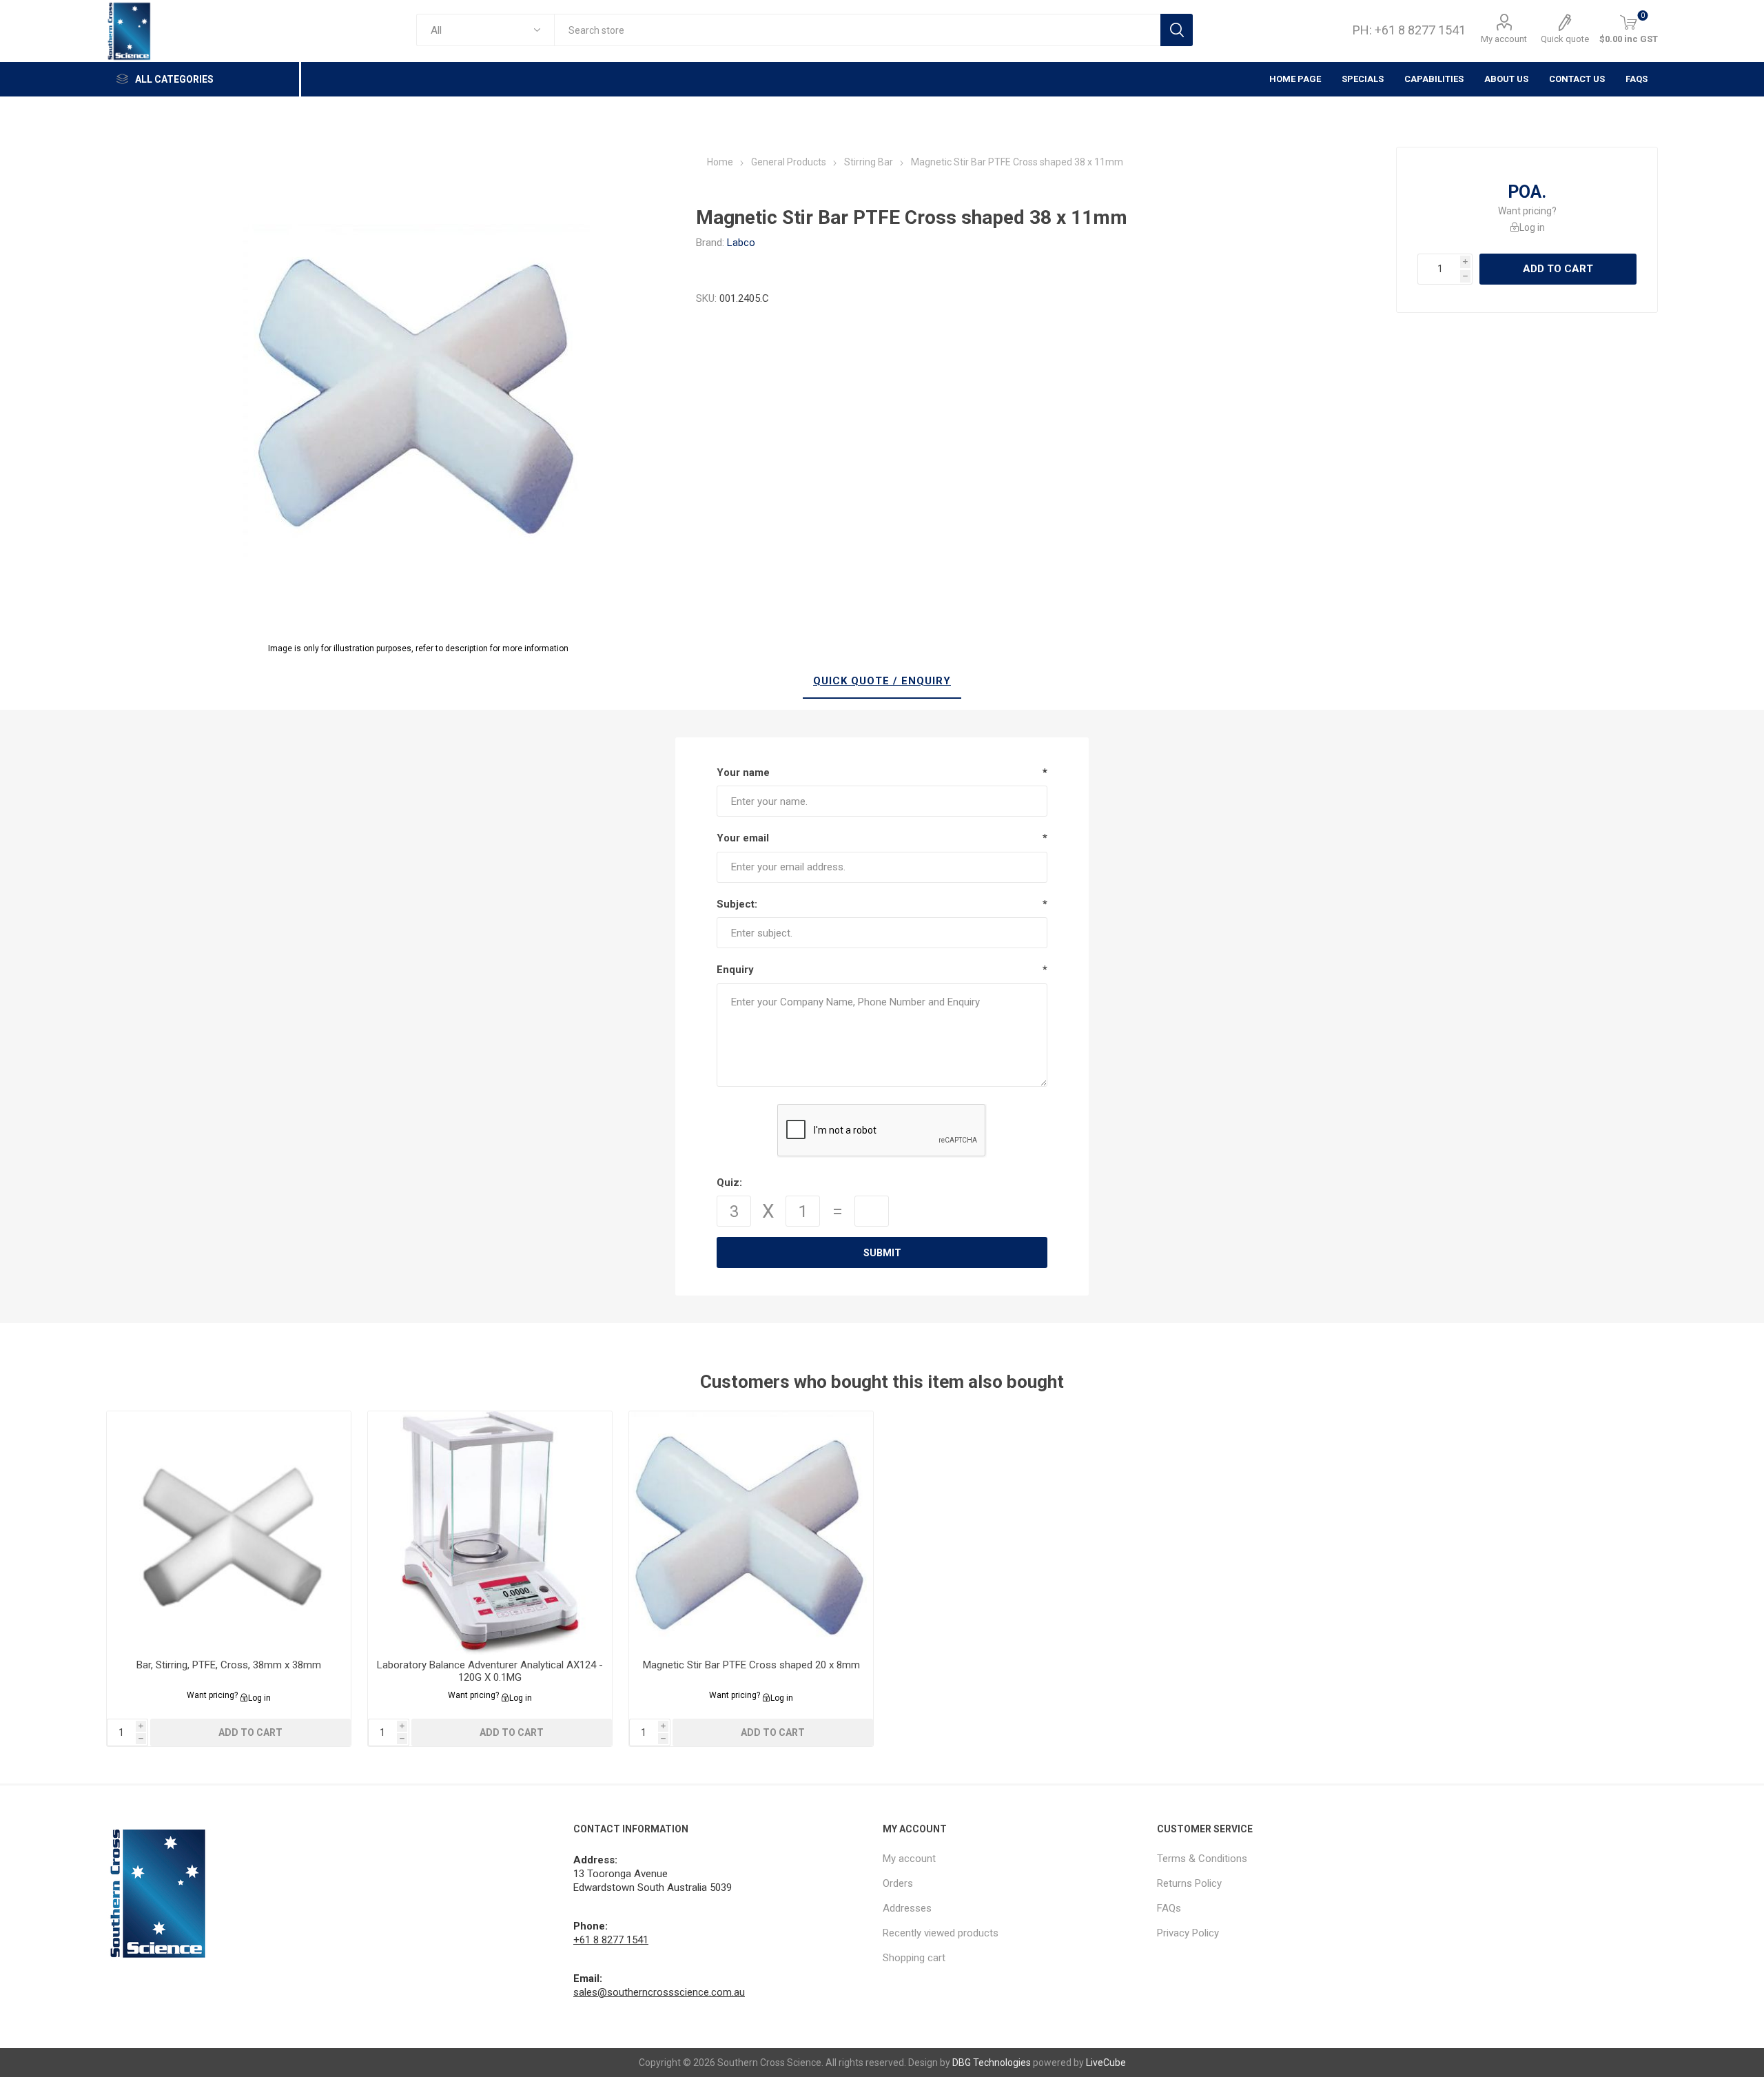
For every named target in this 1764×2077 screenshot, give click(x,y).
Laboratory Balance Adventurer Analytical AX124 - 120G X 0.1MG (490, 1671)
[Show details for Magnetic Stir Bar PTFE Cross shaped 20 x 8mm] (751, 1534)
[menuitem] (1013, 1859)
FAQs (1637, 79)
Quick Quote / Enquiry (882, 681)
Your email (743, 838)
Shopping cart (914, 1958)
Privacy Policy (1188, 1933)
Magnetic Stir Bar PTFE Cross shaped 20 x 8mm (751, 1665)
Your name (743, 773)
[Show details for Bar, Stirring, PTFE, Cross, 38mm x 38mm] (229, 1534)
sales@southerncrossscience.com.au (659, 1992)
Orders (898, 1883)
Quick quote (1565, 39)
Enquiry (735, 970)
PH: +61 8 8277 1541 (1409, 30)
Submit (882, 1253)
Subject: (737, 904)
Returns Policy (1189, 1883)
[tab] (882, 682)
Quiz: (729, 1183)
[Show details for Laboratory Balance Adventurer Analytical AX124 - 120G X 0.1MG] (490, 1534)
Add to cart (1558, 269)
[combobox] (857, 30)
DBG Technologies (992, 2063)
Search (1177, 30)
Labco (741, 243)
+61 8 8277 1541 (611, 1940)
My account (1504, 39)
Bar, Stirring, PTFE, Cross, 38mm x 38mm (229, 1665)
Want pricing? (1527, 211)
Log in (1532, 227)
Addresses (907, 1908)
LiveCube (1106, 2063)
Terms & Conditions (1202, 1859)
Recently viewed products (941, 1933)
